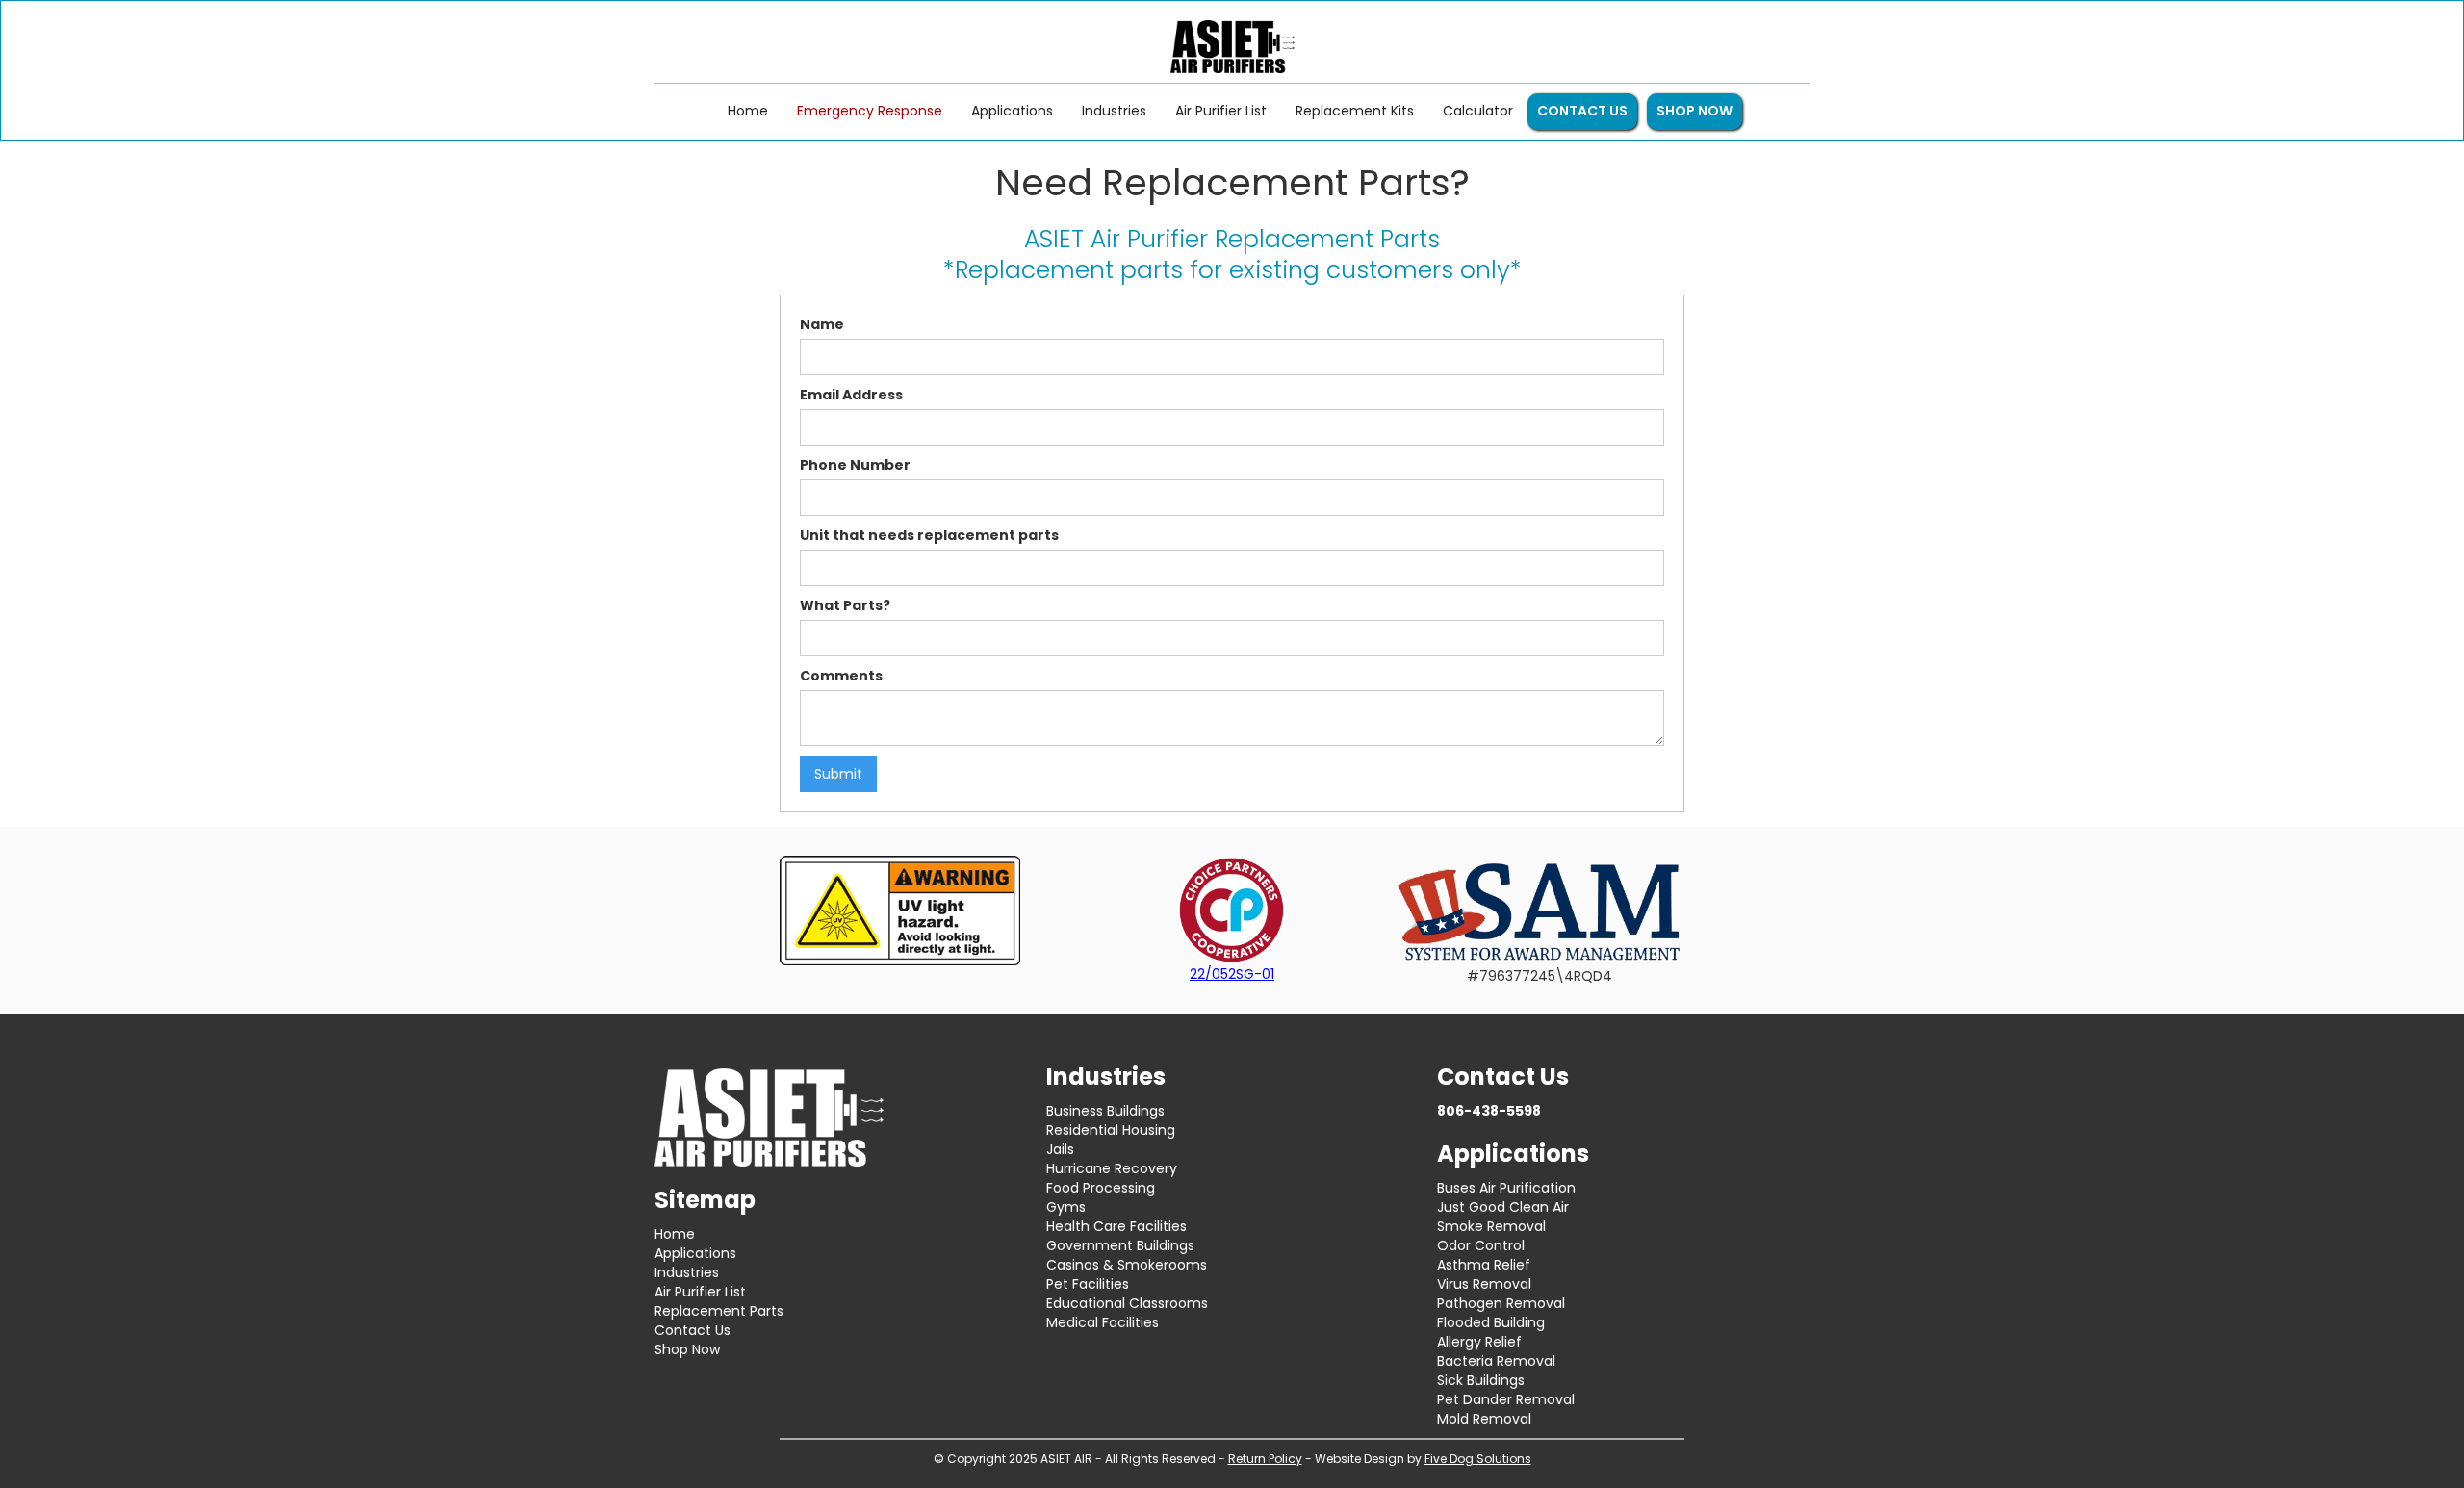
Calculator (1478, 111)
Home (748, 111)
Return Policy (1265, 1459)
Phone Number (855, 465)
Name (822, 324)
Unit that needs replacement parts (929, 535)
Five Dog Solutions (1478, 1459)
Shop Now (687, 1349)
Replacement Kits (1355, 111)
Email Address (851, 395)
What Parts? (845, 605)
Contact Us (693, 1330)
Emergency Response (870, 111)
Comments (841, 676)
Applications (1012, 111)
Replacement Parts (719, 1311)
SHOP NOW (1694, 111)
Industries (1114, 111)
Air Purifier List (1221, 111)
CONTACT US (1582, 111)
